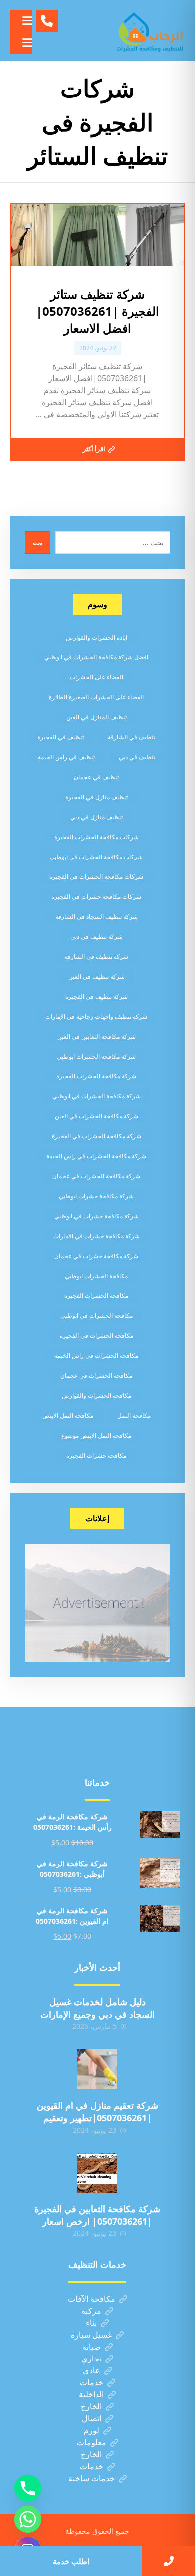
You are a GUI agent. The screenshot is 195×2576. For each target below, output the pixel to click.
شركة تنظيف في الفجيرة (97, 996)
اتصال (92, 2418)
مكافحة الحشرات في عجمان (96, 1376)
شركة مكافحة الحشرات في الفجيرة (97, 1136)
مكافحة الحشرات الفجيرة (96, 1296)
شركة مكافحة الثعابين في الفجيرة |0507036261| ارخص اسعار (97, 2215)
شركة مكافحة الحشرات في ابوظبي (97, 1096)
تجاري (91, 2359)
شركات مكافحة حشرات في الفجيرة (96, 897)
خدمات (92, 2382)
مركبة (91, 2311)
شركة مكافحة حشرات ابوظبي (96, 1196)
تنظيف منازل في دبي (97, 817)
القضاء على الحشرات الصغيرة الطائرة (96, 697)
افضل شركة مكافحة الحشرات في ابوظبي (96, 657)
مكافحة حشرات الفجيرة (96, 1455)
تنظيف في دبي (137, 757)
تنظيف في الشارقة (132, 737)
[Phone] (28, 2488)
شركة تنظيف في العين (97, 976)
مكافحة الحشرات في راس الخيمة (96, 1356)
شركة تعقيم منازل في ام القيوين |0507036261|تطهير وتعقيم (98, 2111)
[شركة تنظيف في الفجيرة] (150, 31)
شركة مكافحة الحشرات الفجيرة (96, 1076)
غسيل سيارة (91, 2335)
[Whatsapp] (28, 2519)
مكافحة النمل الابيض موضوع (96, 1435)
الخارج (91, 2406)
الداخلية (91, 2394)
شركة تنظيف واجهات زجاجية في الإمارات (96, 1016)
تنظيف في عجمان (96, 777)
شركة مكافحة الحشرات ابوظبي (96, 1056)
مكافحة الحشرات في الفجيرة (97, 1336)
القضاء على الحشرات (97, 677)
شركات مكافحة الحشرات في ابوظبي (96, 857)
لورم (92, 2430)
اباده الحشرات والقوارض (97, 637)
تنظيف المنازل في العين (97, 717)
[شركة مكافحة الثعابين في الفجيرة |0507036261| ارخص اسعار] (97, 2173)
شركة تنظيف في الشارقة (97, 957)
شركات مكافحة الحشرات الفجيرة (97, 837)
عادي (92, 2370)
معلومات (92, 2442)
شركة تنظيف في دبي (97, 937)
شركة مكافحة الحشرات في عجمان (96, 1176)
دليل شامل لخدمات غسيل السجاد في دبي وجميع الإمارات (98, 2008)
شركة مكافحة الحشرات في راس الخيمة (96, 1156)
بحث (38, 543)
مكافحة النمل (134, 1415)
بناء (91, 2323)
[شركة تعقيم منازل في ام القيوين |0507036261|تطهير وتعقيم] (97, 2069)
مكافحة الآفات (92, 2299)
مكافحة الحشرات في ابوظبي (97, 1316)
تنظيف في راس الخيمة (66, 757)
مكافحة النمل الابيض (68, 1415)
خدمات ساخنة (92, 2478)
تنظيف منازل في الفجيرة (97, 797)
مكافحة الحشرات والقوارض (97, 1395)
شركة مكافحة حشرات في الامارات (97, 1236)
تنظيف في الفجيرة (61, 737)
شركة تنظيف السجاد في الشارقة (97, 917)
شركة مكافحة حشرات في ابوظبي (97, 1216)
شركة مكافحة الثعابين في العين (97, 1036)
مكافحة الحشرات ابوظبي (96, 1276)
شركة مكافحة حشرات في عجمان (96, 1256)
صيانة (92, 2347)
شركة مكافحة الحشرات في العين (97, 1116)
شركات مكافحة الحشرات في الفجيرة (96, 877)
